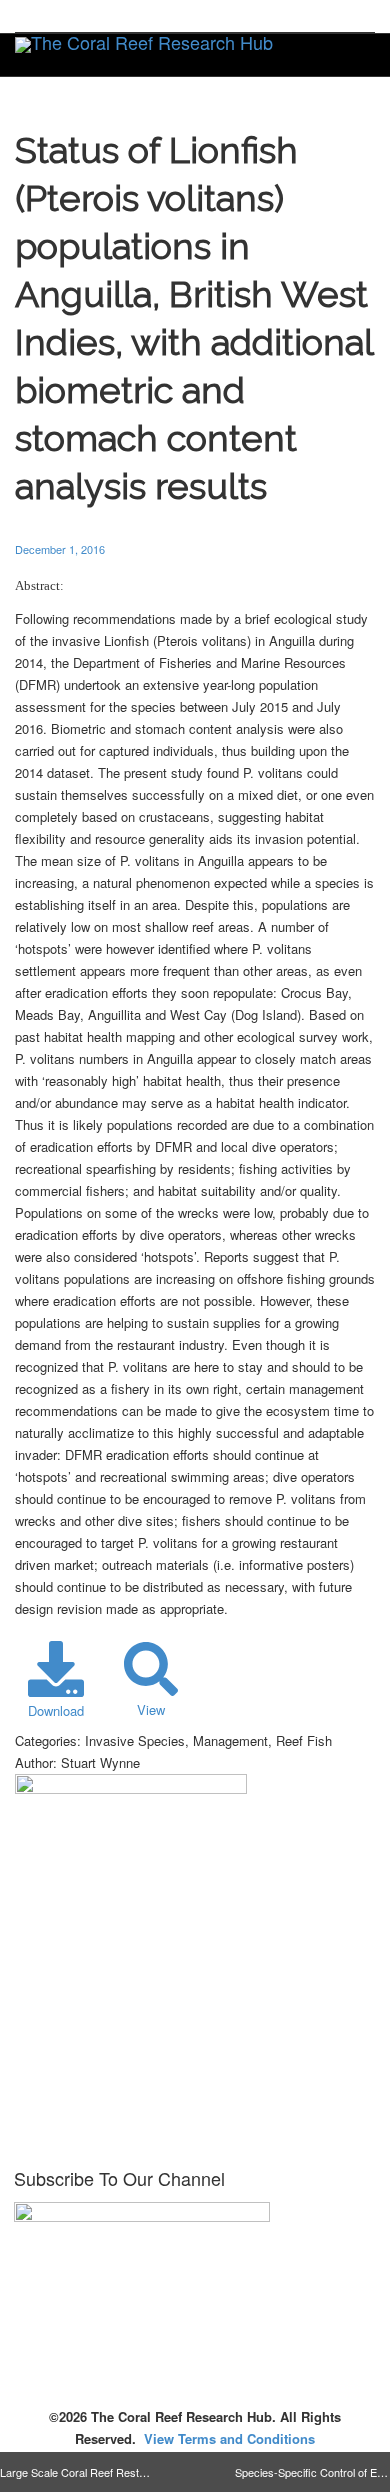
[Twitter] (32, 16)
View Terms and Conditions (229, 2438)
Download (56, 1710)
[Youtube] (134, 16)
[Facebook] (66, 16)
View (151, 1709)
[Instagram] (168, 16)
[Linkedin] (100, 16)
